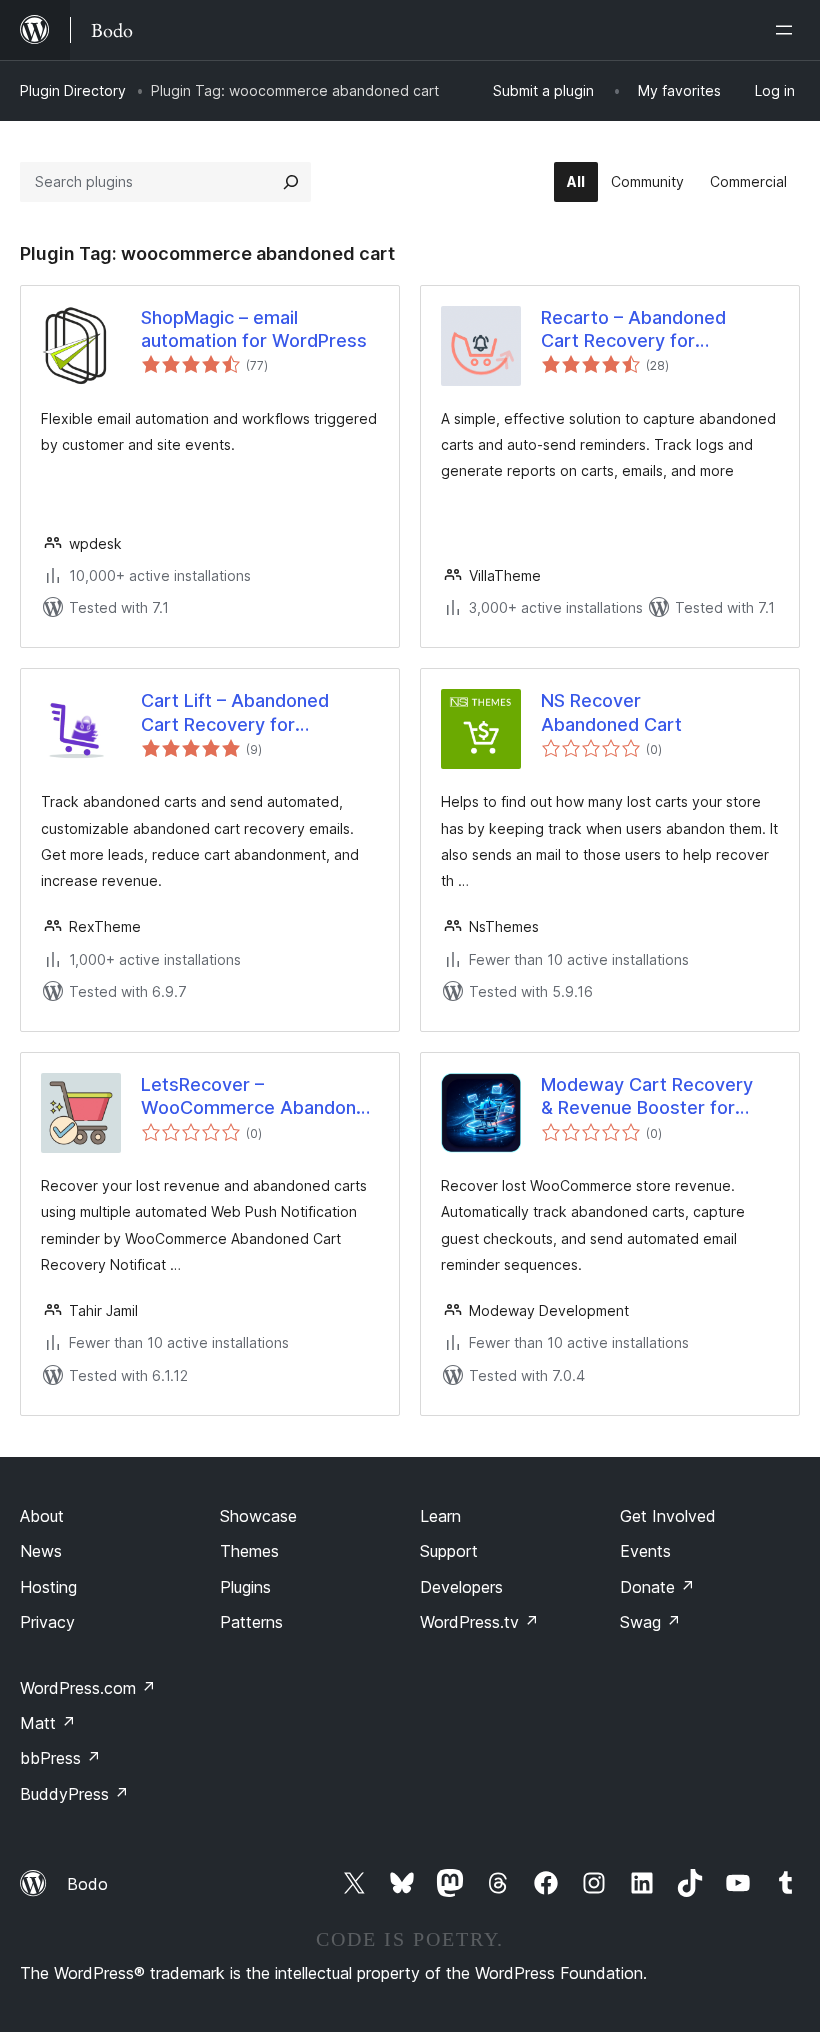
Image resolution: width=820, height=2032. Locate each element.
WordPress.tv (479, 1622)
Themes (249, 1551)
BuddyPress (74, 1794)
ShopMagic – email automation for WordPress (254, 329)
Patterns (251, 1622)
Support (449, 1551)
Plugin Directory (73, 90)
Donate (657, 1587)
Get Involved (668, 1516)
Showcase (258, 1516)
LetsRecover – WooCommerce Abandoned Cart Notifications (259, 1097)
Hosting (48, 1587)
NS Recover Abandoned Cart (611, 712)
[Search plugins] (291, 182)
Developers (461, 1587)
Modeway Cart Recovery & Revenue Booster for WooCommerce (647, 1097)
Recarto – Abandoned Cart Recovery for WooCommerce (633, 330)
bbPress (60, 1758)
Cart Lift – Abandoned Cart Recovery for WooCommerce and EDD (246, 713)
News (41, 1551)
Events (645, 1551)
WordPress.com (88, 1688)
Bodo (87, 1884)
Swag (650, 1622)
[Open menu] (788, 30)
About (42, 1516)
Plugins (245, 1587)
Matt (48, 1723)
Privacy (47, 1622)
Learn (440, 1516)
